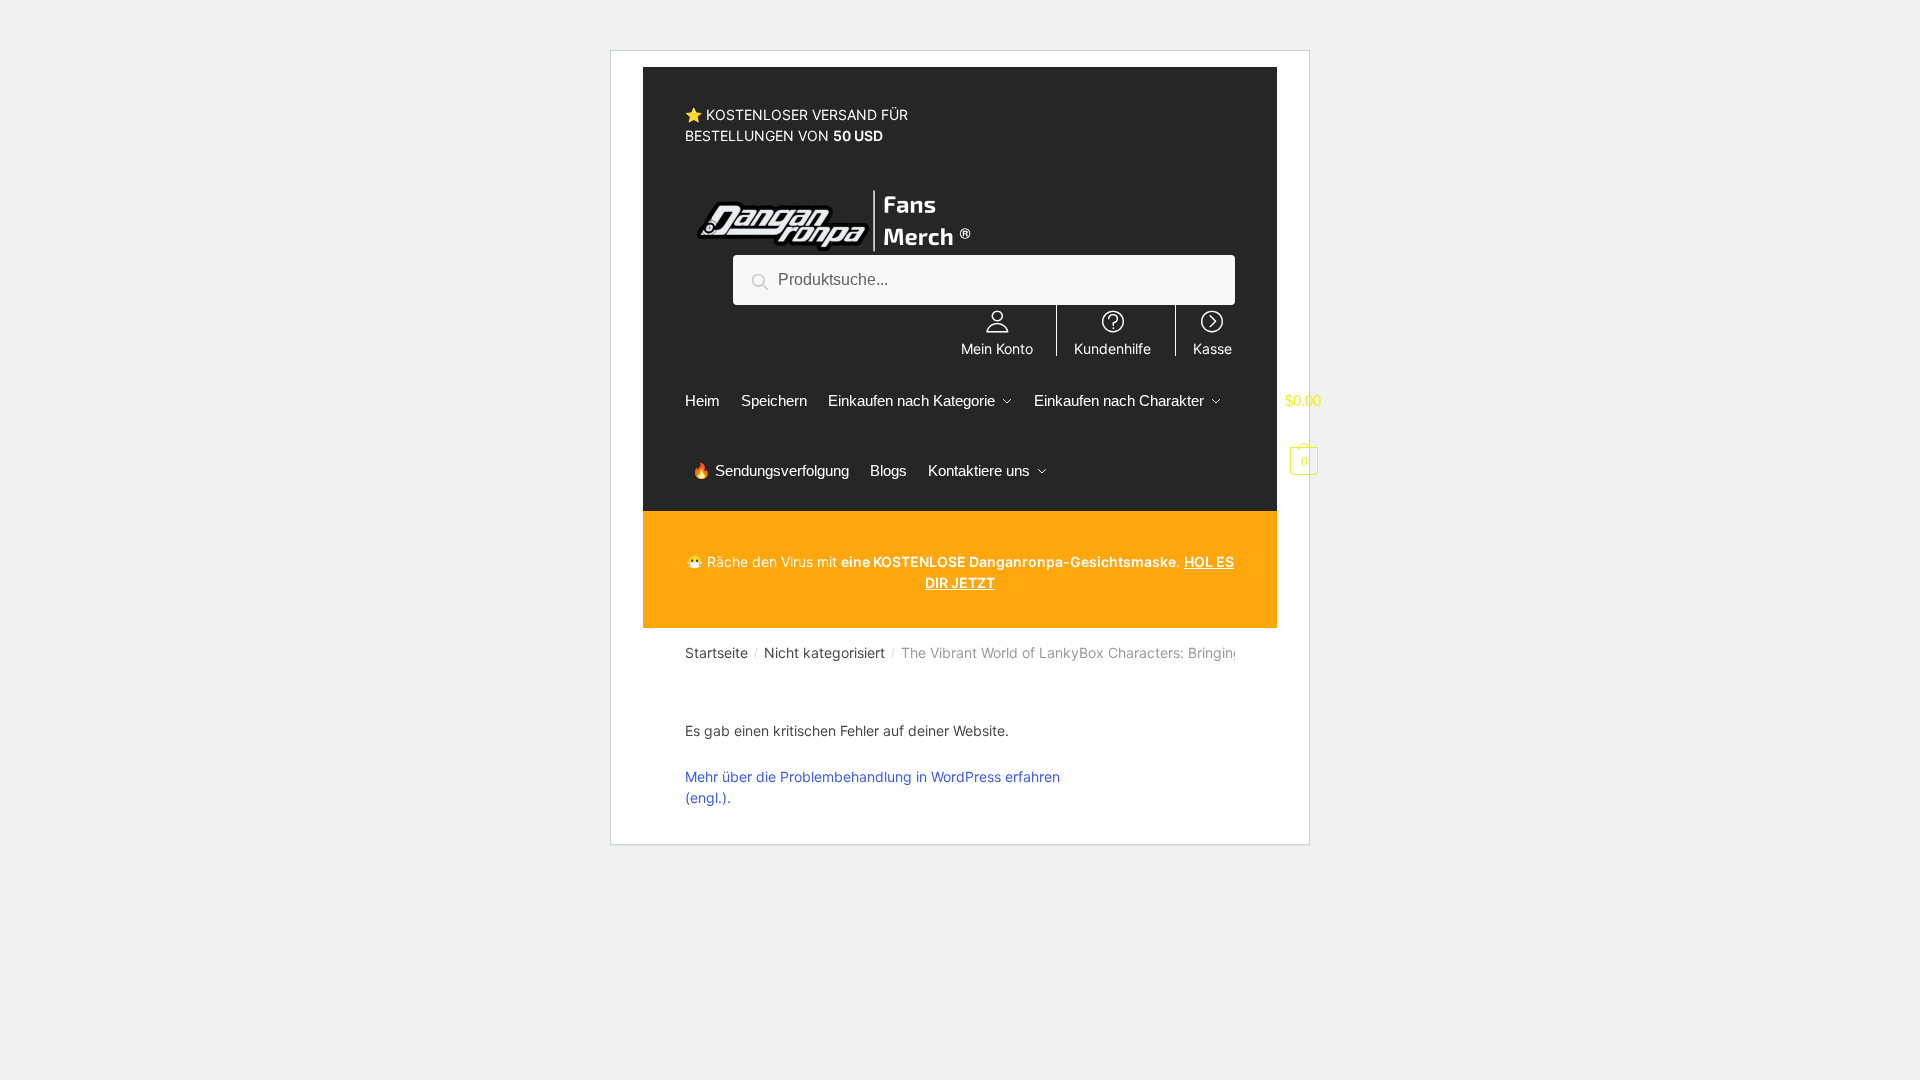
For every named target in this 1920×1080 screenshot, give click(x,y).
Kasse (1212, 348)
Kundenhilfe (1112, 348)
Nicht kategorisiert (824, 652)
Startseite (716, 652)
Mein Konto (997, 348)
